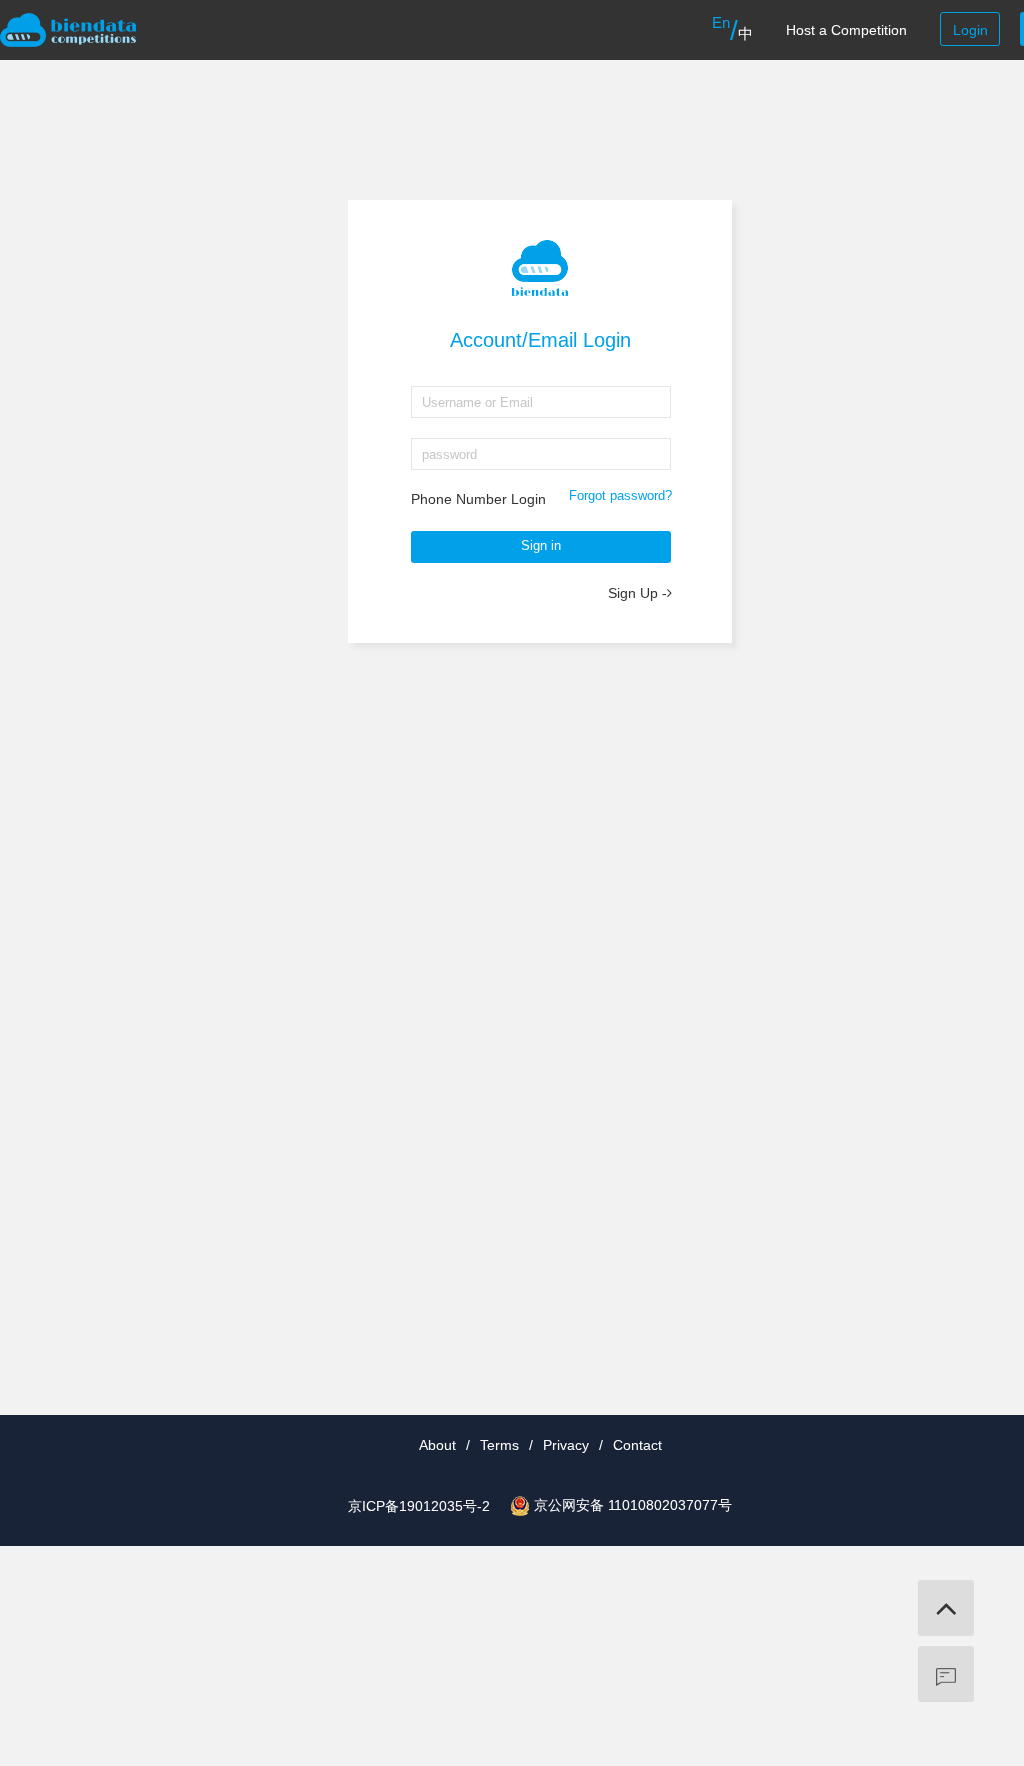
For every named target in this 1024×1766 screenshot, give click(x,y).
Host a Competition (846, 30)
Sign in (541, 545)
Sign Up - (637, 593)
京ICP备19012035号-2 (419, 1506)
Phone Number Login (478, 499)
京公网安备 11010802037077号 (633, 1505)
